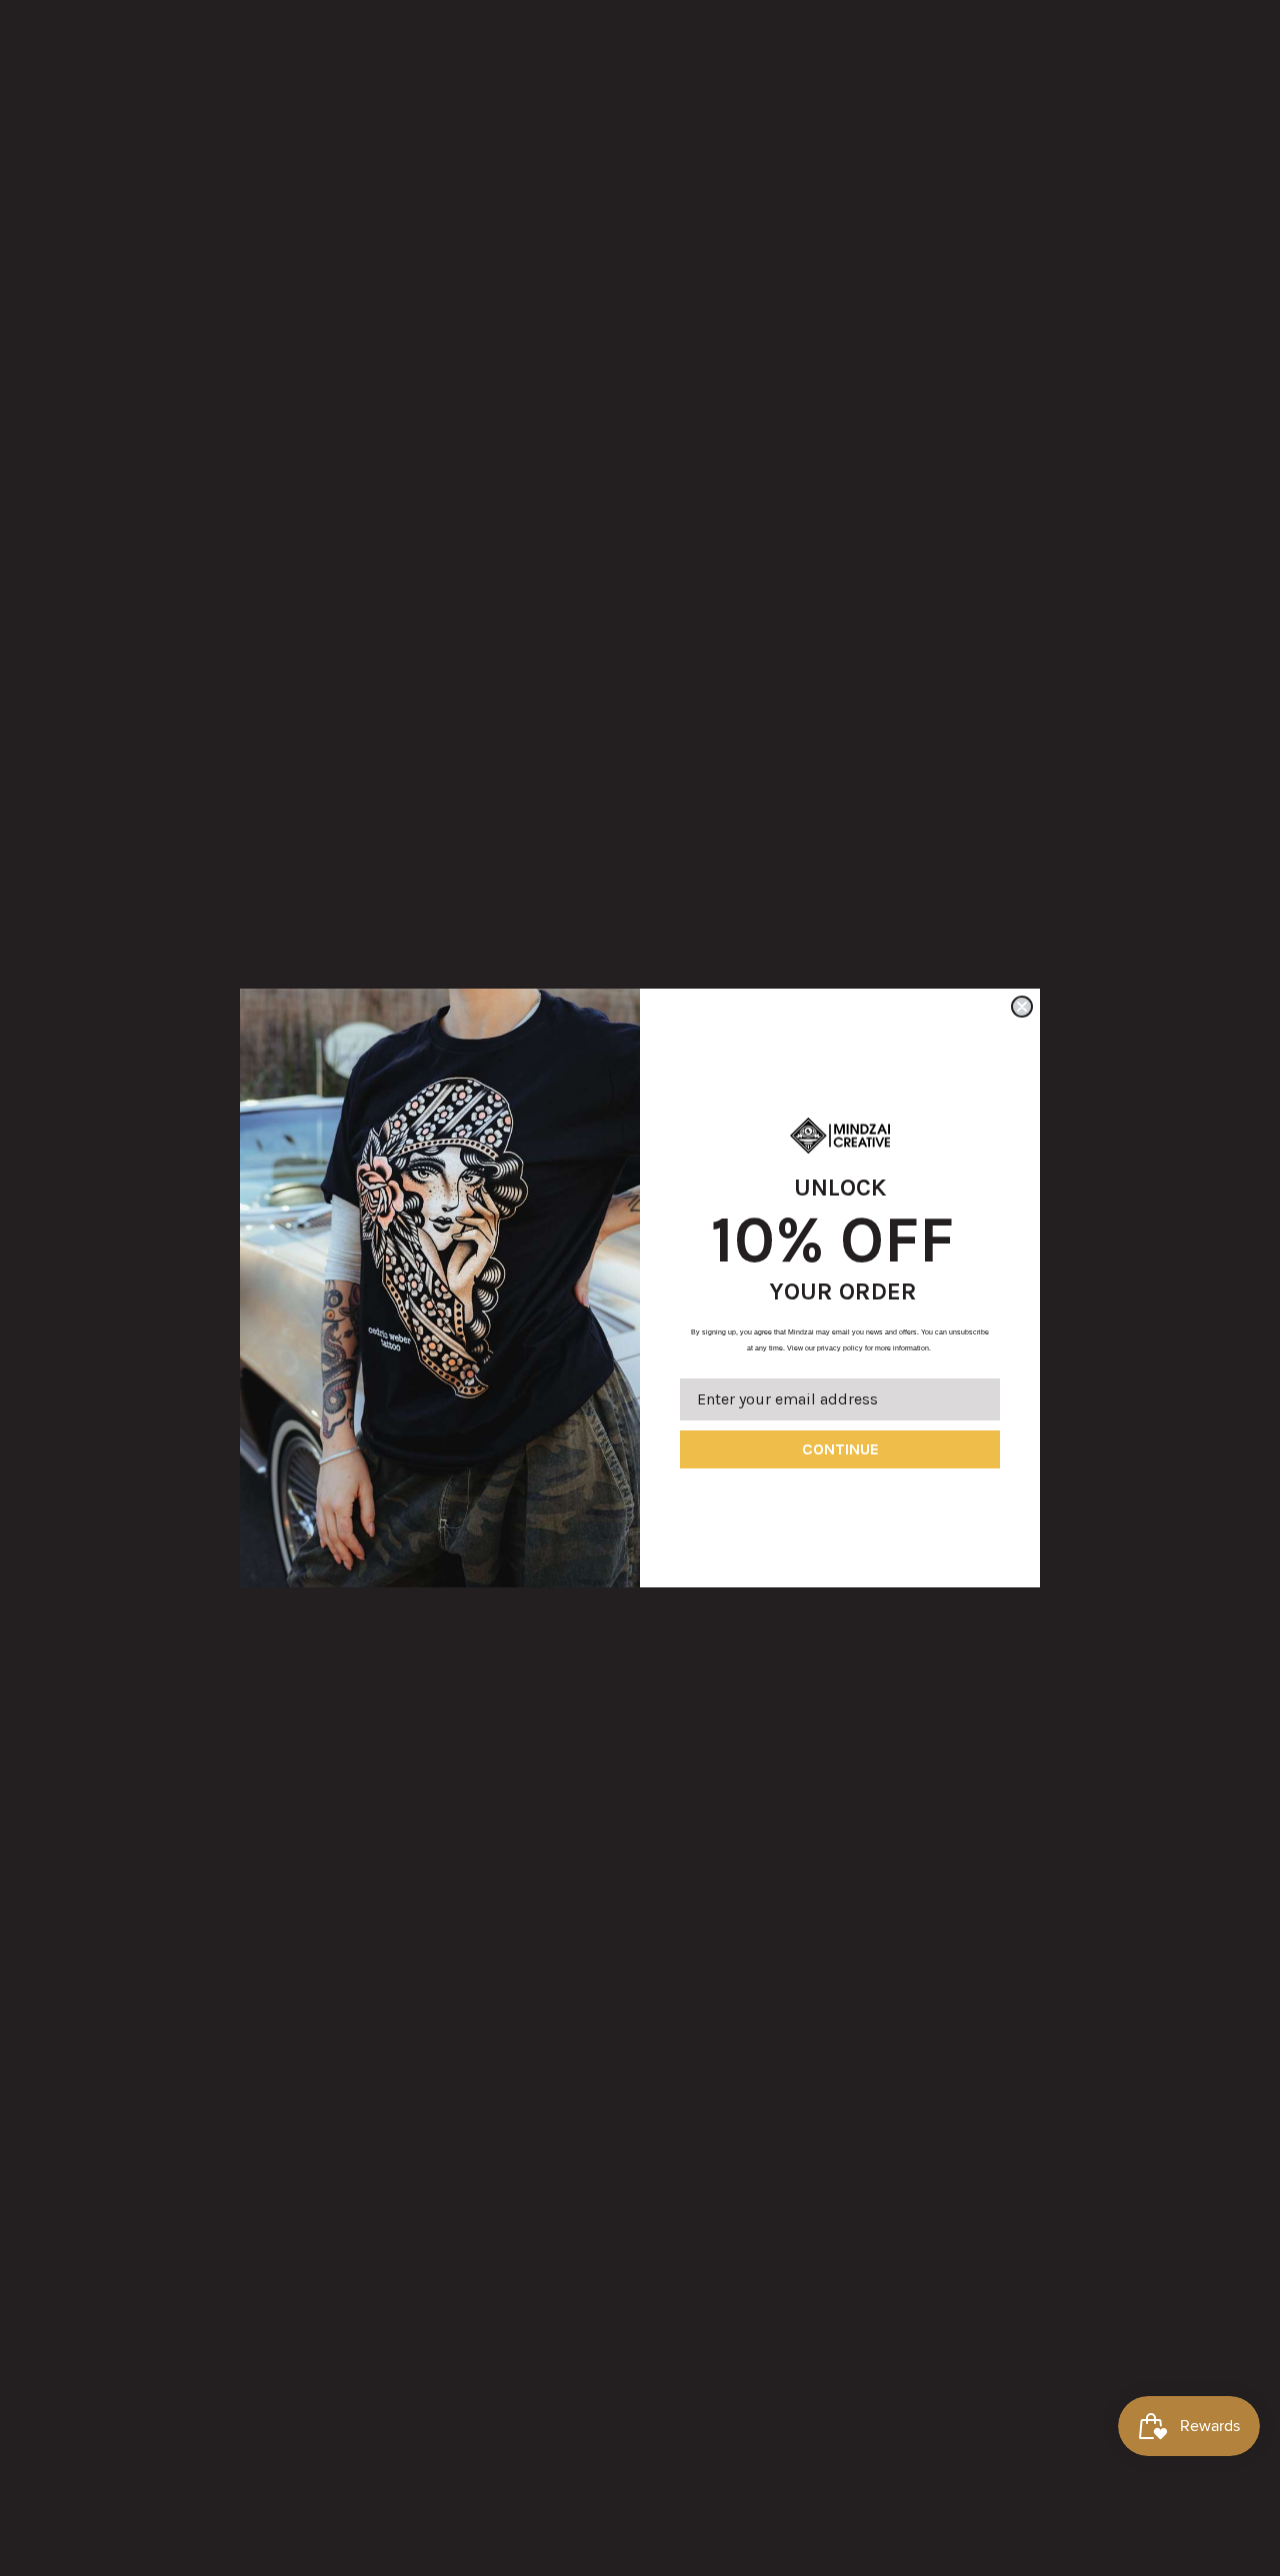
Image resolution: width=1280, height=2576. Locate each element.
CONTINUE (840, 1449)
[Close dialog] (1022, 1007)
